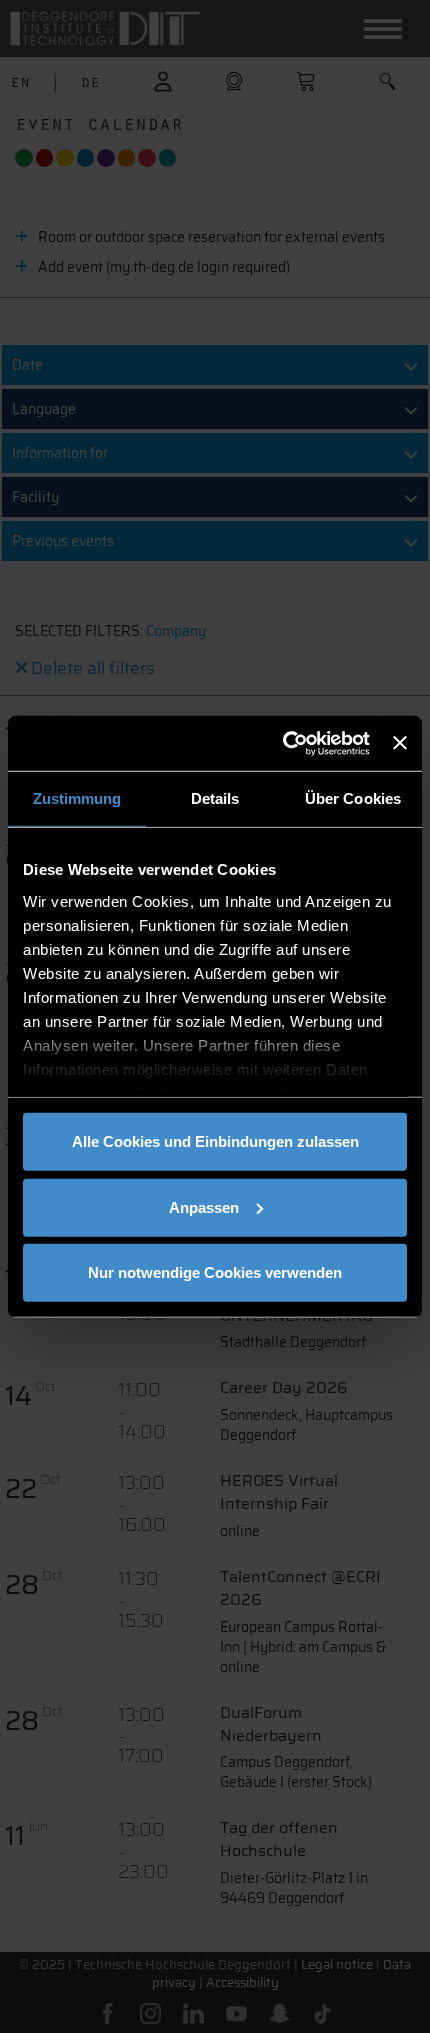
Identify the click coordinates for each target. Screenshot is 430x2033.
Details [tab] (215, 798)
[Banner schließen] (400, 743)
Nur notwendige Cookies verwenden (215, 1272)
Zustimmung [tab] (77, 798)
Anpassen (204, 1206)
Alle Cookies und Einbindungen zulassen (215, 1141)
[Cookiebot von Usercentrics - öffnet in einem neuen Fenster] (283, 743)
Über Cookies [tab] (353, 798)
